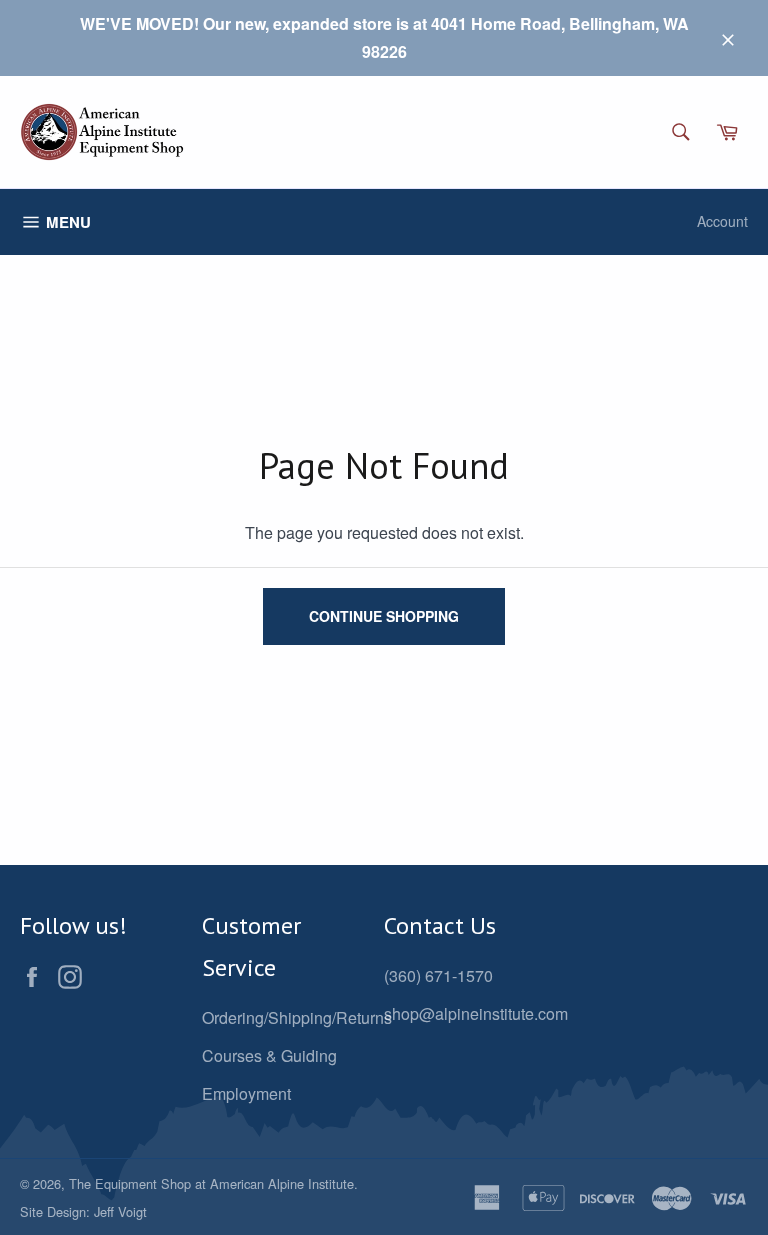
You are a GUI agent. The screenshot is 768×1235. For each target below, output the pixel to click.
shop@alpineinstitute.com (476, 1013)
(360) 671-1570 (438, 975)
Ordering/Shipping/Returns (297, 1017)
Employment (246, 1093)
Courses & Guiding (269, 1055)
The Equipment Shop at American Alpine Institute (211, 1183)
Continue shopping (384, 616)
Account (722, 221)
